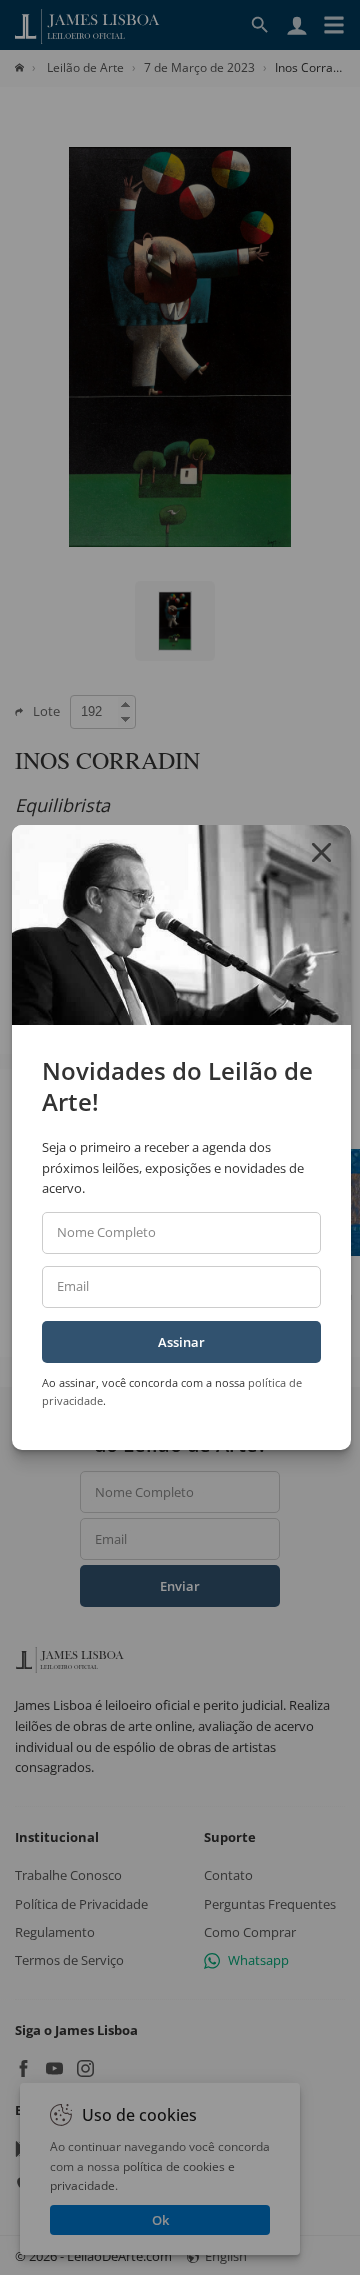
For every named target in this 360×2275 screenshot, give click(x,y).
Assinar (181, 1342)
